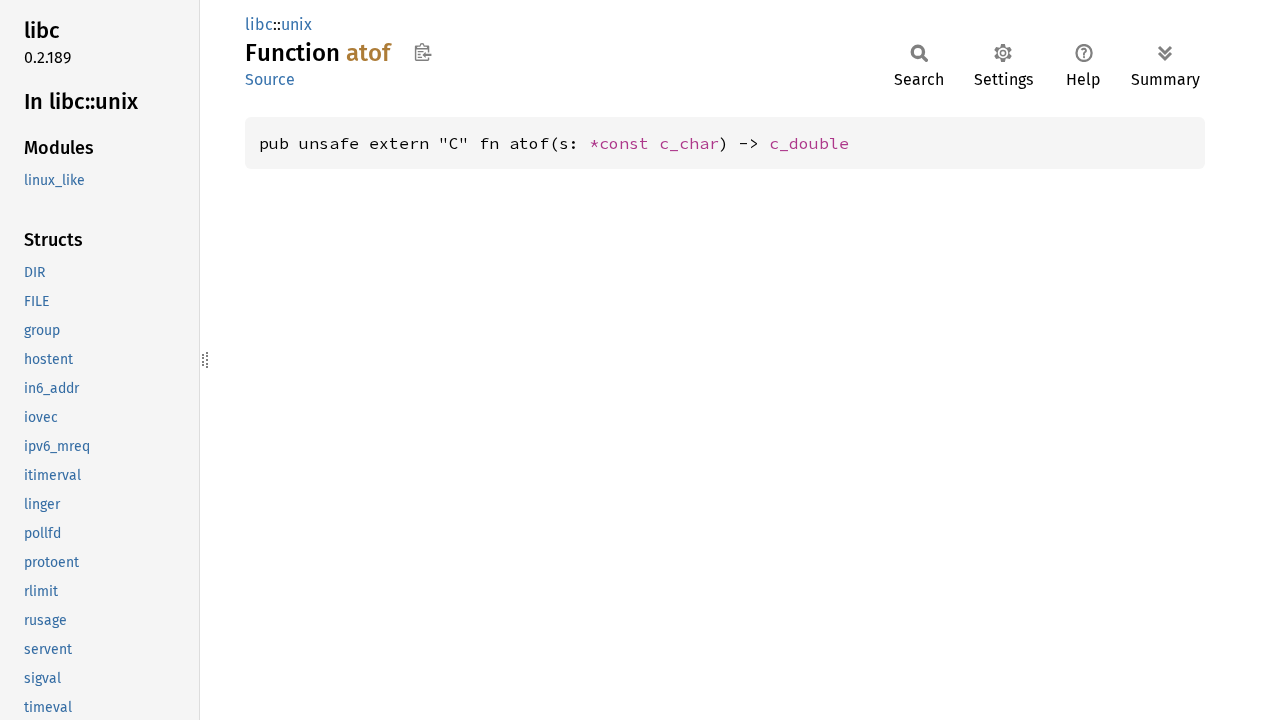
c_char (689, 143)
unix (296, 24)
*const (624, 143)
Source (270, 79)
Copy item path (422, 52)
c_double (809, 143)
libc (259, 24)
